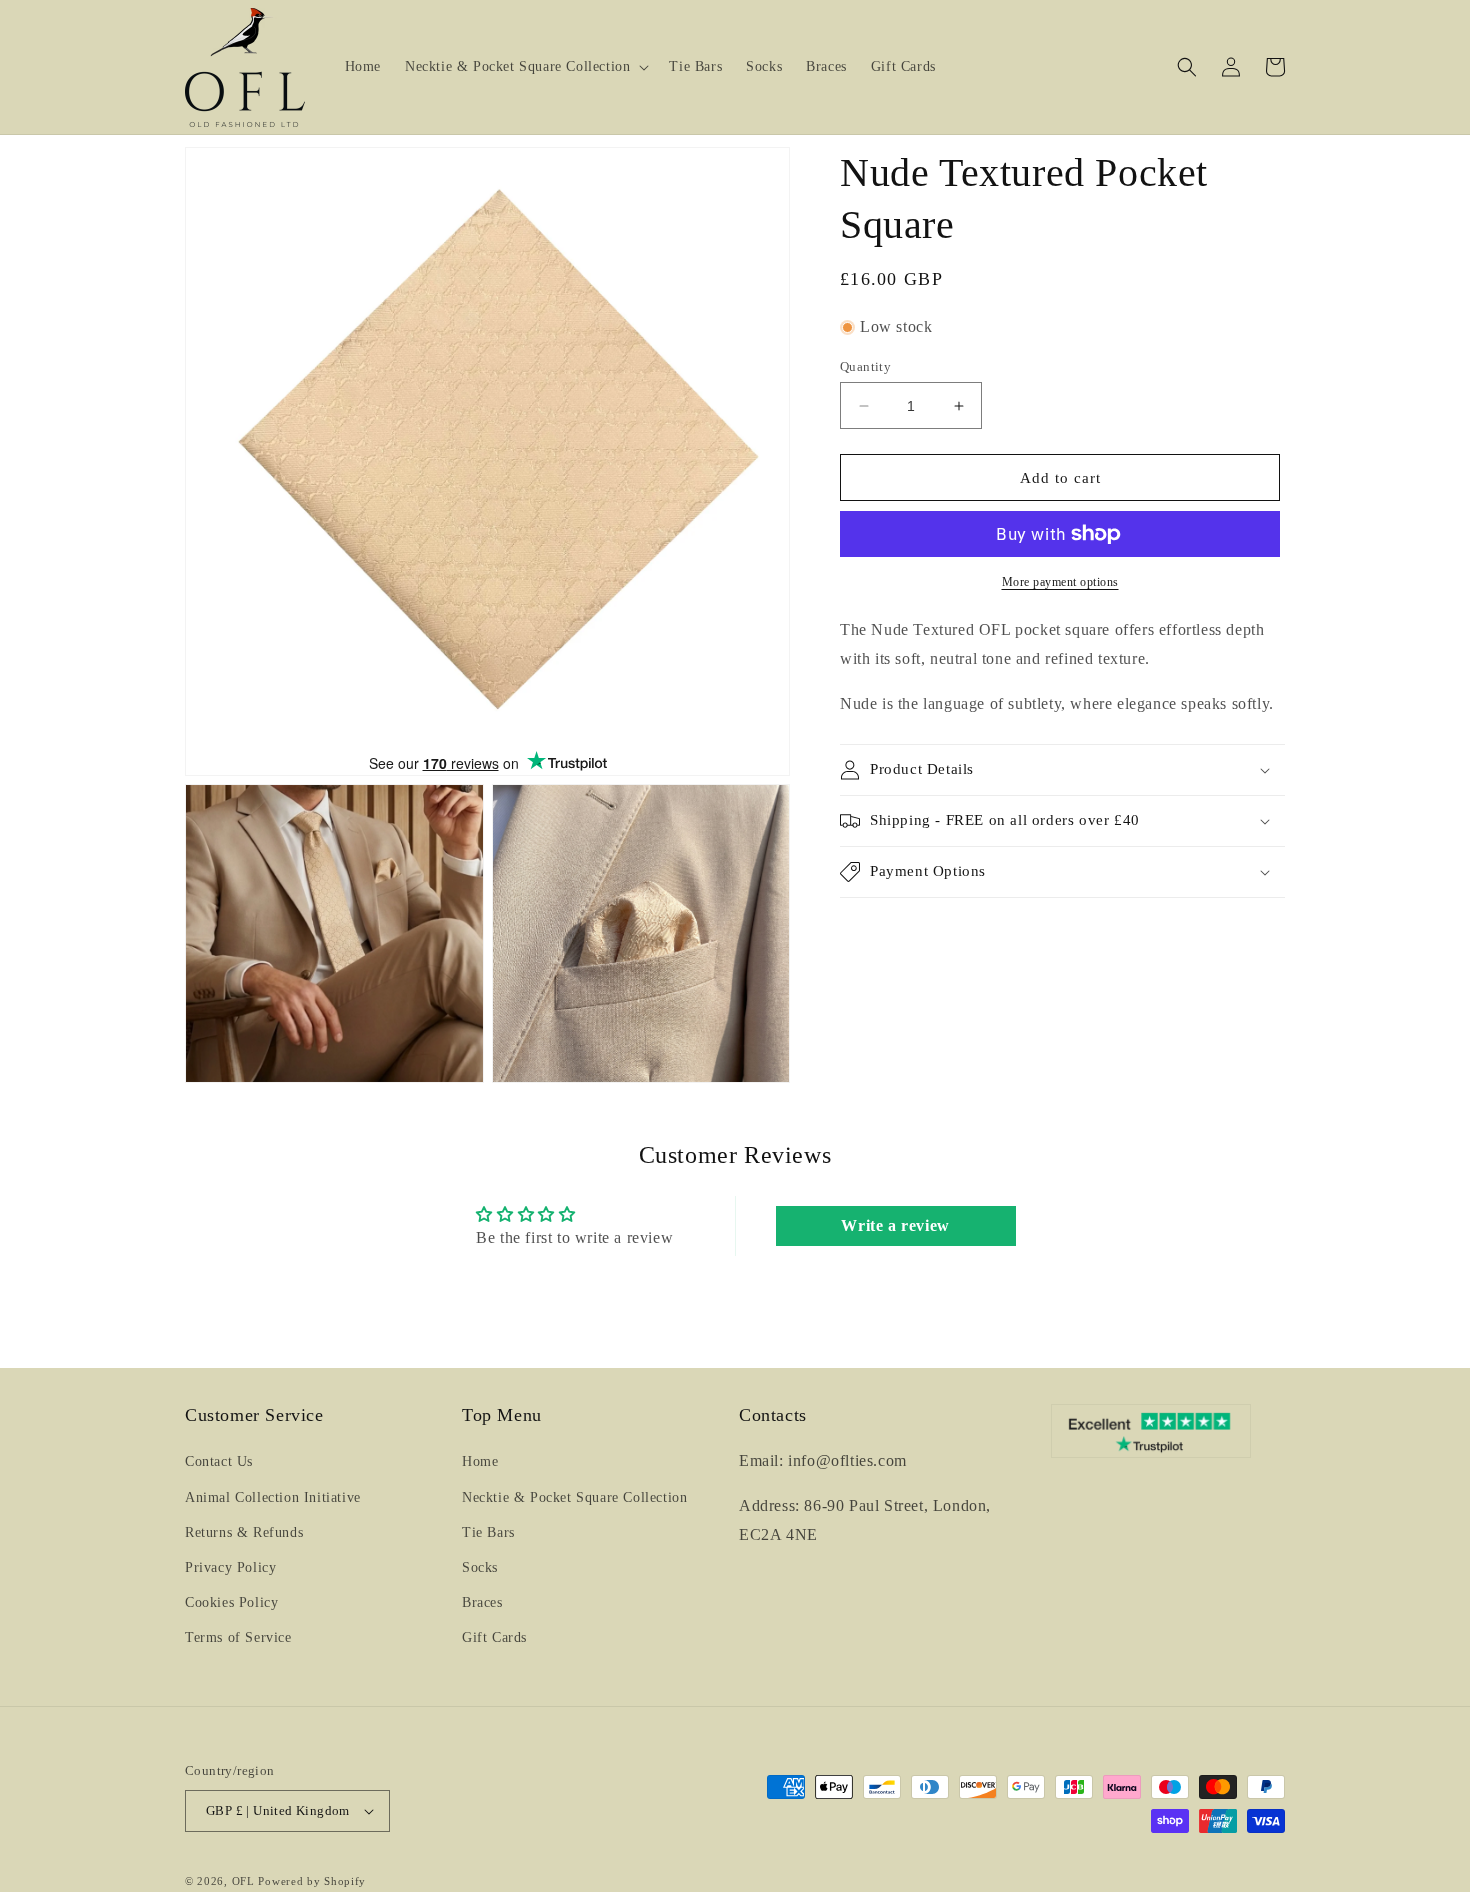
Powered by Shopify (312, 1881)
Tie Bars (488, 1532)
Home (480, 1461)
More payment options (1060, 582)
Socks (480, 1567)
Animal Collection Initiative (273, 1497)
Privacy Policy (230, 1567)
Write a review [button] (895, 1225)
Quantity (865, 366)
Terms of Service (238, 1637)
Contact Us (219, 1461)
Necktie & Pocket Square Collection (574, 1497)
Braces (482, 1602)
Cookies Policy (231, 1602)
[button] (525, 67)
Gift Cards (494, 1637)
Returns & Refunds (244, 1532)
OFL (243, 1881)
